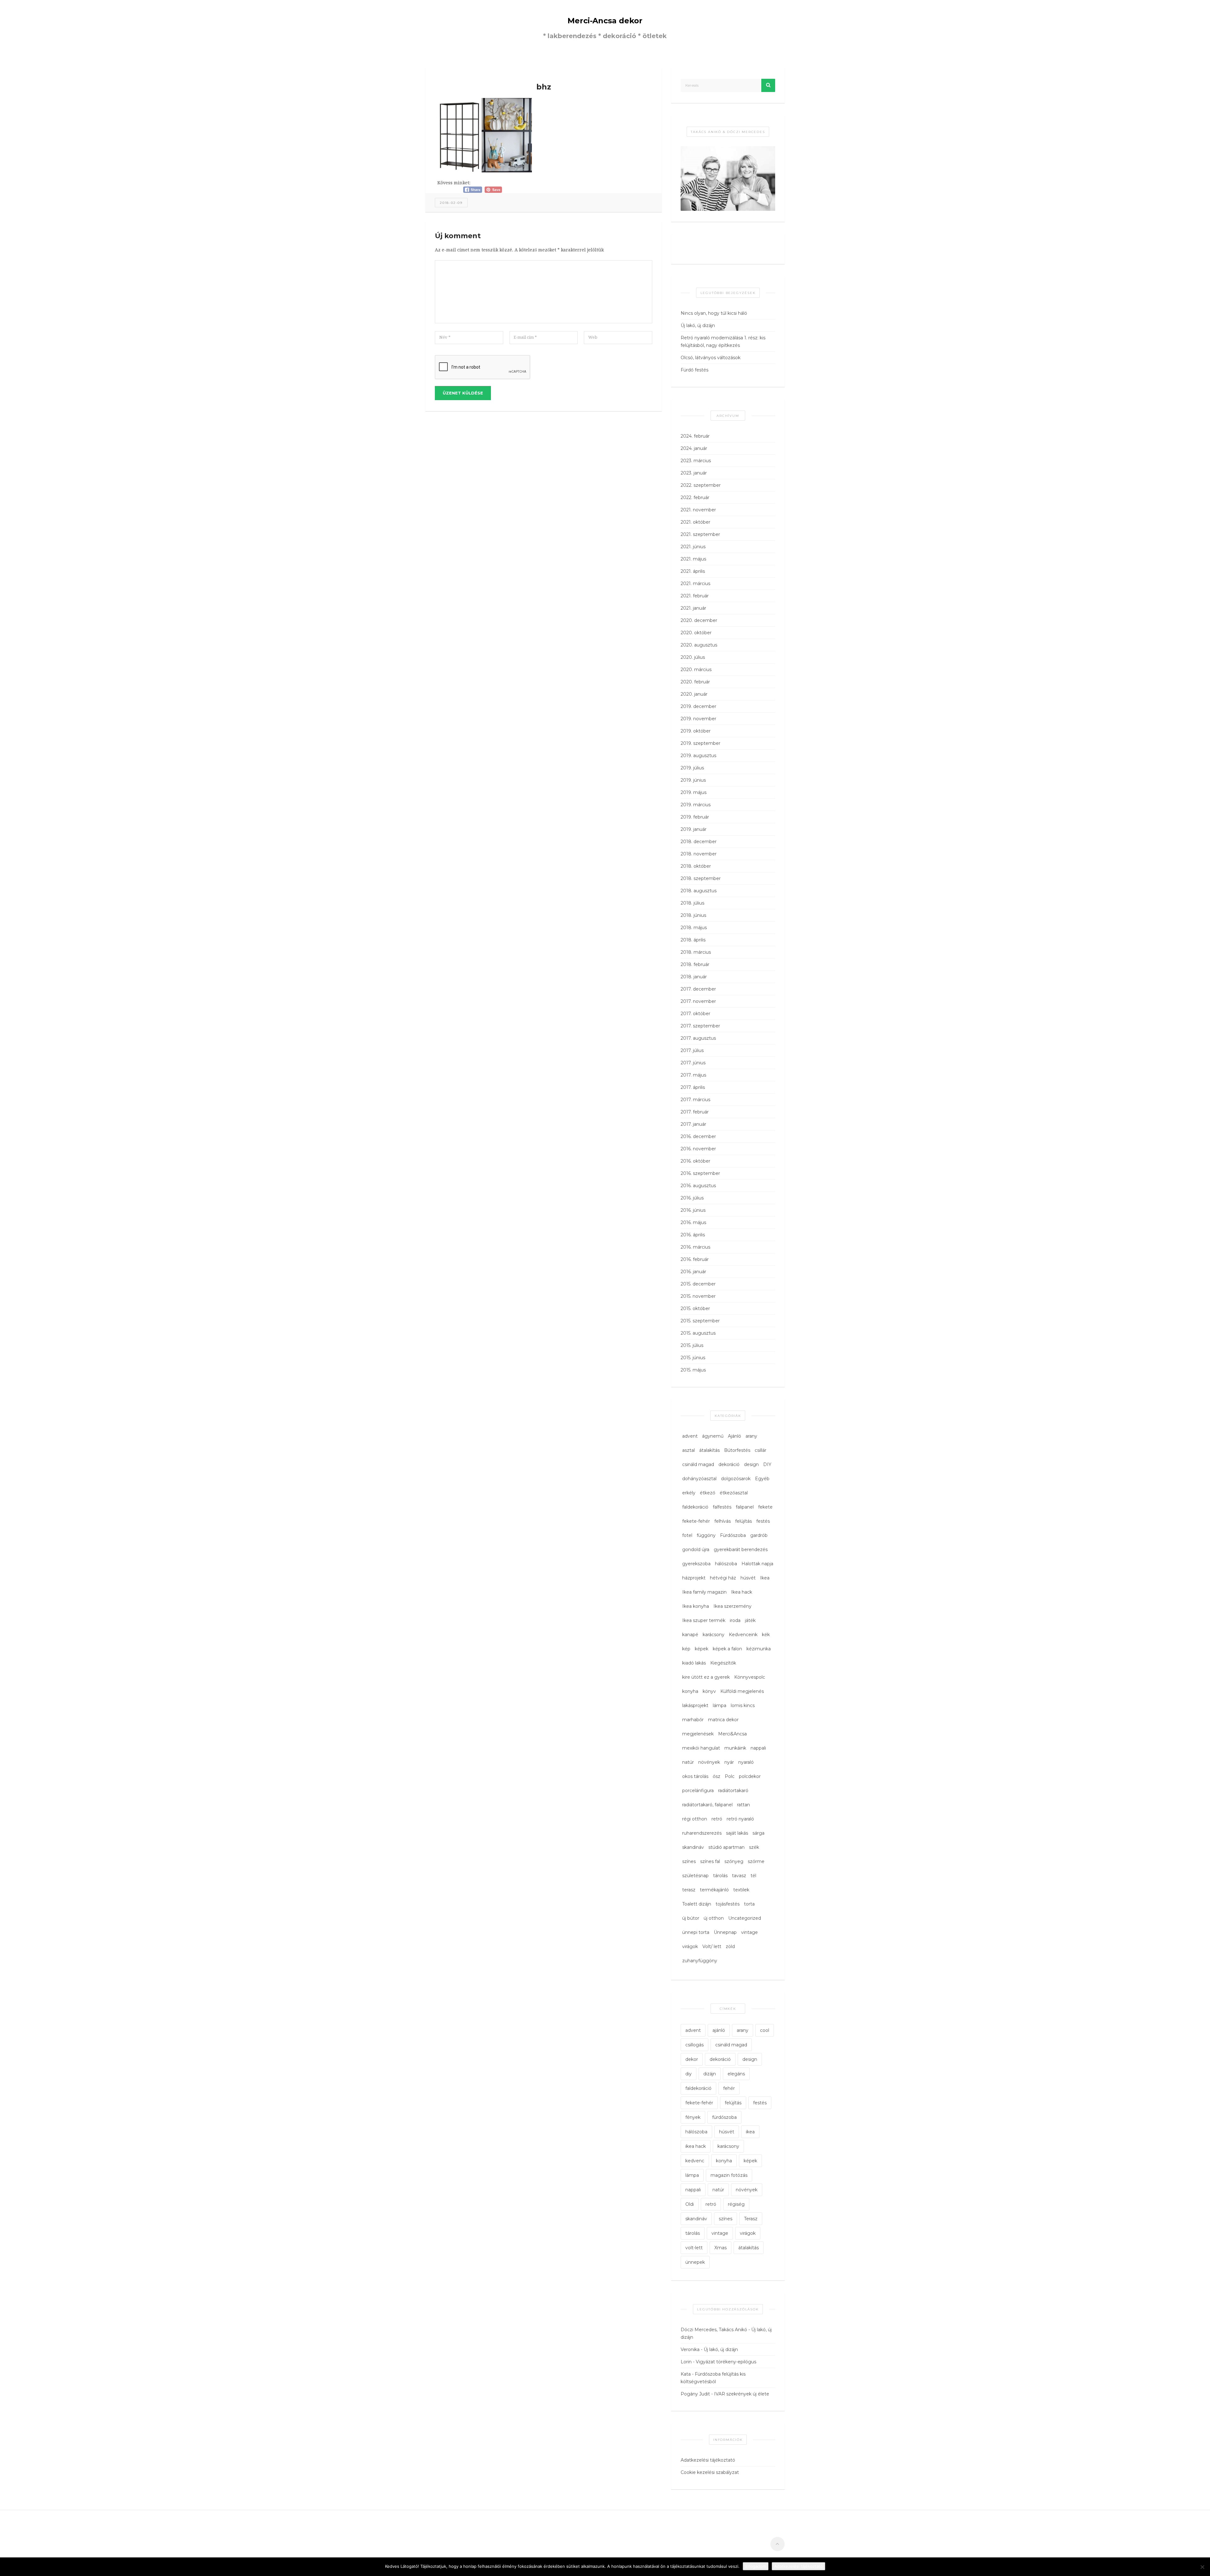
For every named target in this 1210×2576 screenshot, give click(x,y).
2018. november (699, 854)
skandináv (693, 1847)
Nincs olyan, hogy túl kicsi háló (714, 313)
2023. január (694, 473)
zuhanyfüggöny (700, 1961)
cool (765, 2030)
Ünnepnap (725, 1932)
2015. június (693, 1358)
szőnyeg (734, 1861)
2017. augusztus (698, 1038)
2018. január (694, 977)
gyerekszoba (696, 1564)
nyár (729, 1762)
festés (763, 1521)
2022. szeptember (701, 485)
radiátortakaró (733, 1791)
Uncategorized (745, 1918)
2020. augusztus (699, 645)
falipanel (745, 1507)
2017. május (693, 1075)
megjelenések (698, 1734)
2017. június (693, 1063)
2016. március (695, 1247)
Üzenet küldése (463, 393)
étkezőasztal (734, 1493)
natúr (688, 1762)
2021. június (693, 547)
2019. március (696, 805)
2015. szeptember (700, 1321)
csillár (761, 1450)
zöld (730, 1946)
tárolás (720, 1876)
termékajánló (714, 1890)
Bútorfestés (737, 1450)
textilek (741, 1890)
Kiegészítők (723, 1663)
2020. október (696, 633)
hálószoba (726, 1564)
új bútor (691, 1918)
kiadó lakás (694, 1663)
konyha (690, 1691)
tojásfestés (728, 1904)
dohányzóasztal (699, 1479)
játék (750, 1620)
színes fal (710, 1861)
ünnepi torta (696, 1932)
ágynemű (713, 1436)
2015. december (698, 1284)
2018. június (693, 915)
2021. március (695, 584)
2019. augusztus (698, 756)
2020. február (695, 682)
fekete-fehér (696, 1521)
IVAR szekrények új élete (742, 2394)
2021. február (695, 596)
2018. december (699, 842)
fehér (729, 2088)
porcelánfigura (698, 1791)
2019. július (692, 768)
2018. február (695, 964)
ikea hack (696, 2146)
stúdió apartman (726, 1847)
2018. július (692, 903)
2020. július (693, 657)
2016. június (693, 1210)
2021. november (698, 510)
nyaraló (746, 1762)
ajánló (719, 2030)
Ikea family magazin (704, 1592)
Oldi (690, 2204)
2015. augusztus (698, 1333)
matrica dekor (723, 1720)
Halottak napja (757, 1564)
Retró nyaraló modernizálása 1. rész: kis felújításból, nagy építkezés (723, 342)
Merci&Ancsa (732, 1734)
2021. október (695, 522)
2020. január (694, 694)
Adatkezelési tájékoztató (708, 2460)
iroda (735, 1620)
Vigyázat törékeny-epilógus (726, 2362)
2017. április (693, 1087)
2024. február (695, 436)
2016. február (695, 1259)
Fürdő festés (694, 370)
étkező (708, 1493)
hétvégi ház (723, 1578)
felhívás (723, 1521)
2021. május (693, 559)
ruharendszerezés (702, 1833)
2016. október (695, 1161)
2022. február (695, 497)
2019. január (694, 829)
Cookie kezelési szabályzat (710, 2472)
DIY (767, 1464)
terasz (689, 1890)
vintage (749, 1932)
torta (749, 1904)
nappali (758, 1748)
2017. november (698, 1001)
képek (702, 1649)
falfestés (722, 1507)
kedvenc (695, 2161)
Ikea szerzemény (732, 1606)
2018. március (696, 952)
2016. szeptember (700, 1173)
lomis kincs (743, 1705)
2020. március (696, 670)
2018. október (696, 866)
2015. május (693, 1370)
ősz (717, 1776)
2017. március (695, 1100)
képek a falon (727, 1649)
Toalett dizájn (697, 1904)
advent (690, 1436)
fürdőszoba (724, 2117)
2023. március (696, 461)
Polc (730, 1776)
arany (751, 1436)
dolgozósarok (736, 1479)
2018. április (693, 940)
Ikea (765, 1578)
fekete (765, 1507)
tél (753, 1876)
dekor (692, 2059)
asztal (689, 1450)
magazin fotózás (729, 2175)
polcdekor (750, 1776)
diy (689, 2074)
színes (689, 1861)
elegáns (736, 2074)
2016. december (698, 1136)
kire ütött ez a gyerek (706, 1677)
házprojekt (694, 1578)
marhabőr (693, 1720)
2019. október (696, 731)
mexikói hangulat (701, 1748)
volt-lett (694, 2248)
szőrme (756, 1861)
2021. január (693, 608)
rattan (743, 1805)
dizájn (710, 2074)
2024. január (694, 448)
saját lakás (737, 1833)
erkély (689, 1493)
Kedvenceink (743, 1635)
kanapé (690, 1635)
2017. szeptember (700, 1026)
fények (693, 2117)
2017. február (695, 1112)
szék (754, 1847)
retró (717, 1819)
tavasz (739, 1876)
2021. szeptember (700, 534)
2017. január (693, 1124)
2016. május (693, 1222)
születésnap (695, 1876)
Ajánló (735, 1436)
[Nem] (1202, 2567)
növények (709, 1762)
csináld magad (698, 1464)
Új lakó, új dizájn (698, 325)
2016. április (693, 1235)
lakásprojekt (695, 1705)
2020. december (699, 620)
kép (686, 1649)
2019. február (695, 817)
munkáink (735, 1748)
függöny (706, 1535)
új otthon (714, 1918)
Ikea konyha (696, 1606)
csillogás (694, 2045)
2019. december (698, 706)
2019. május (694, 792)
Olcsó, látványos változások (711, 358)
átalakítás (709, 1450)
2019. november (698, 719)
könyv (709, 1691)
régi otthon (695, 1819)
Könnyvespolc (750, 1677)
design (751, 1464)
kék (766, 1635)
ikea (750, 2132)
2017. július (692, 1050)
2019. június (693, 780)
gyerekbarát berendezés (741, 1550)
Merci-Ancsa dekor (605, 21)
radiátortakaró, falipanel (707, 1805)
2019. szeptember (700, 743)
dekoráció (729, 1464)
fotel (687, 1535)
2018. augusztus (699, 891)
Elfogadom (756, 2566)
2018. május (694, 928)
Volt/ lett (712, 1946)
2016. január (693, 1272)
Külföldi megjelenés (742, 1691)
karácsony (714, 1635)
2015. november (698, 1296)
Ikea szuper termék (704, 1620)
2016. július (692, 1198)
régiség (736, 2204)
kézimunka (759, 1649)
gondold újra (696, 1550)
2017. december (698, 989)
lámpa (720, 1705)
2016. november (698, 1149)
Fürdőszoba (733, 1535)
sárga (758, 1833)
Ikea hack (742, 1592)
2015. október (695, 1308)
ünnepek (695, 2262)
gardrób (759, 1535)
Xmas (720, 2248)
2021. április (693, 571)
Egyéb (762, 1479)
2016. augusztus (698, 1186)
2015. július (692, 1345)
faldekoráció (695, 1507)
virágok (690, 1946)
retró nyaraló (740, 1819)
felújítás (743, 1521)
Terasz (751, 2219)
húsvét (748, 1578)
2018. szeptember (701, 878)
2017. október (695, 1014)
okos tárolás (695, 1776)
